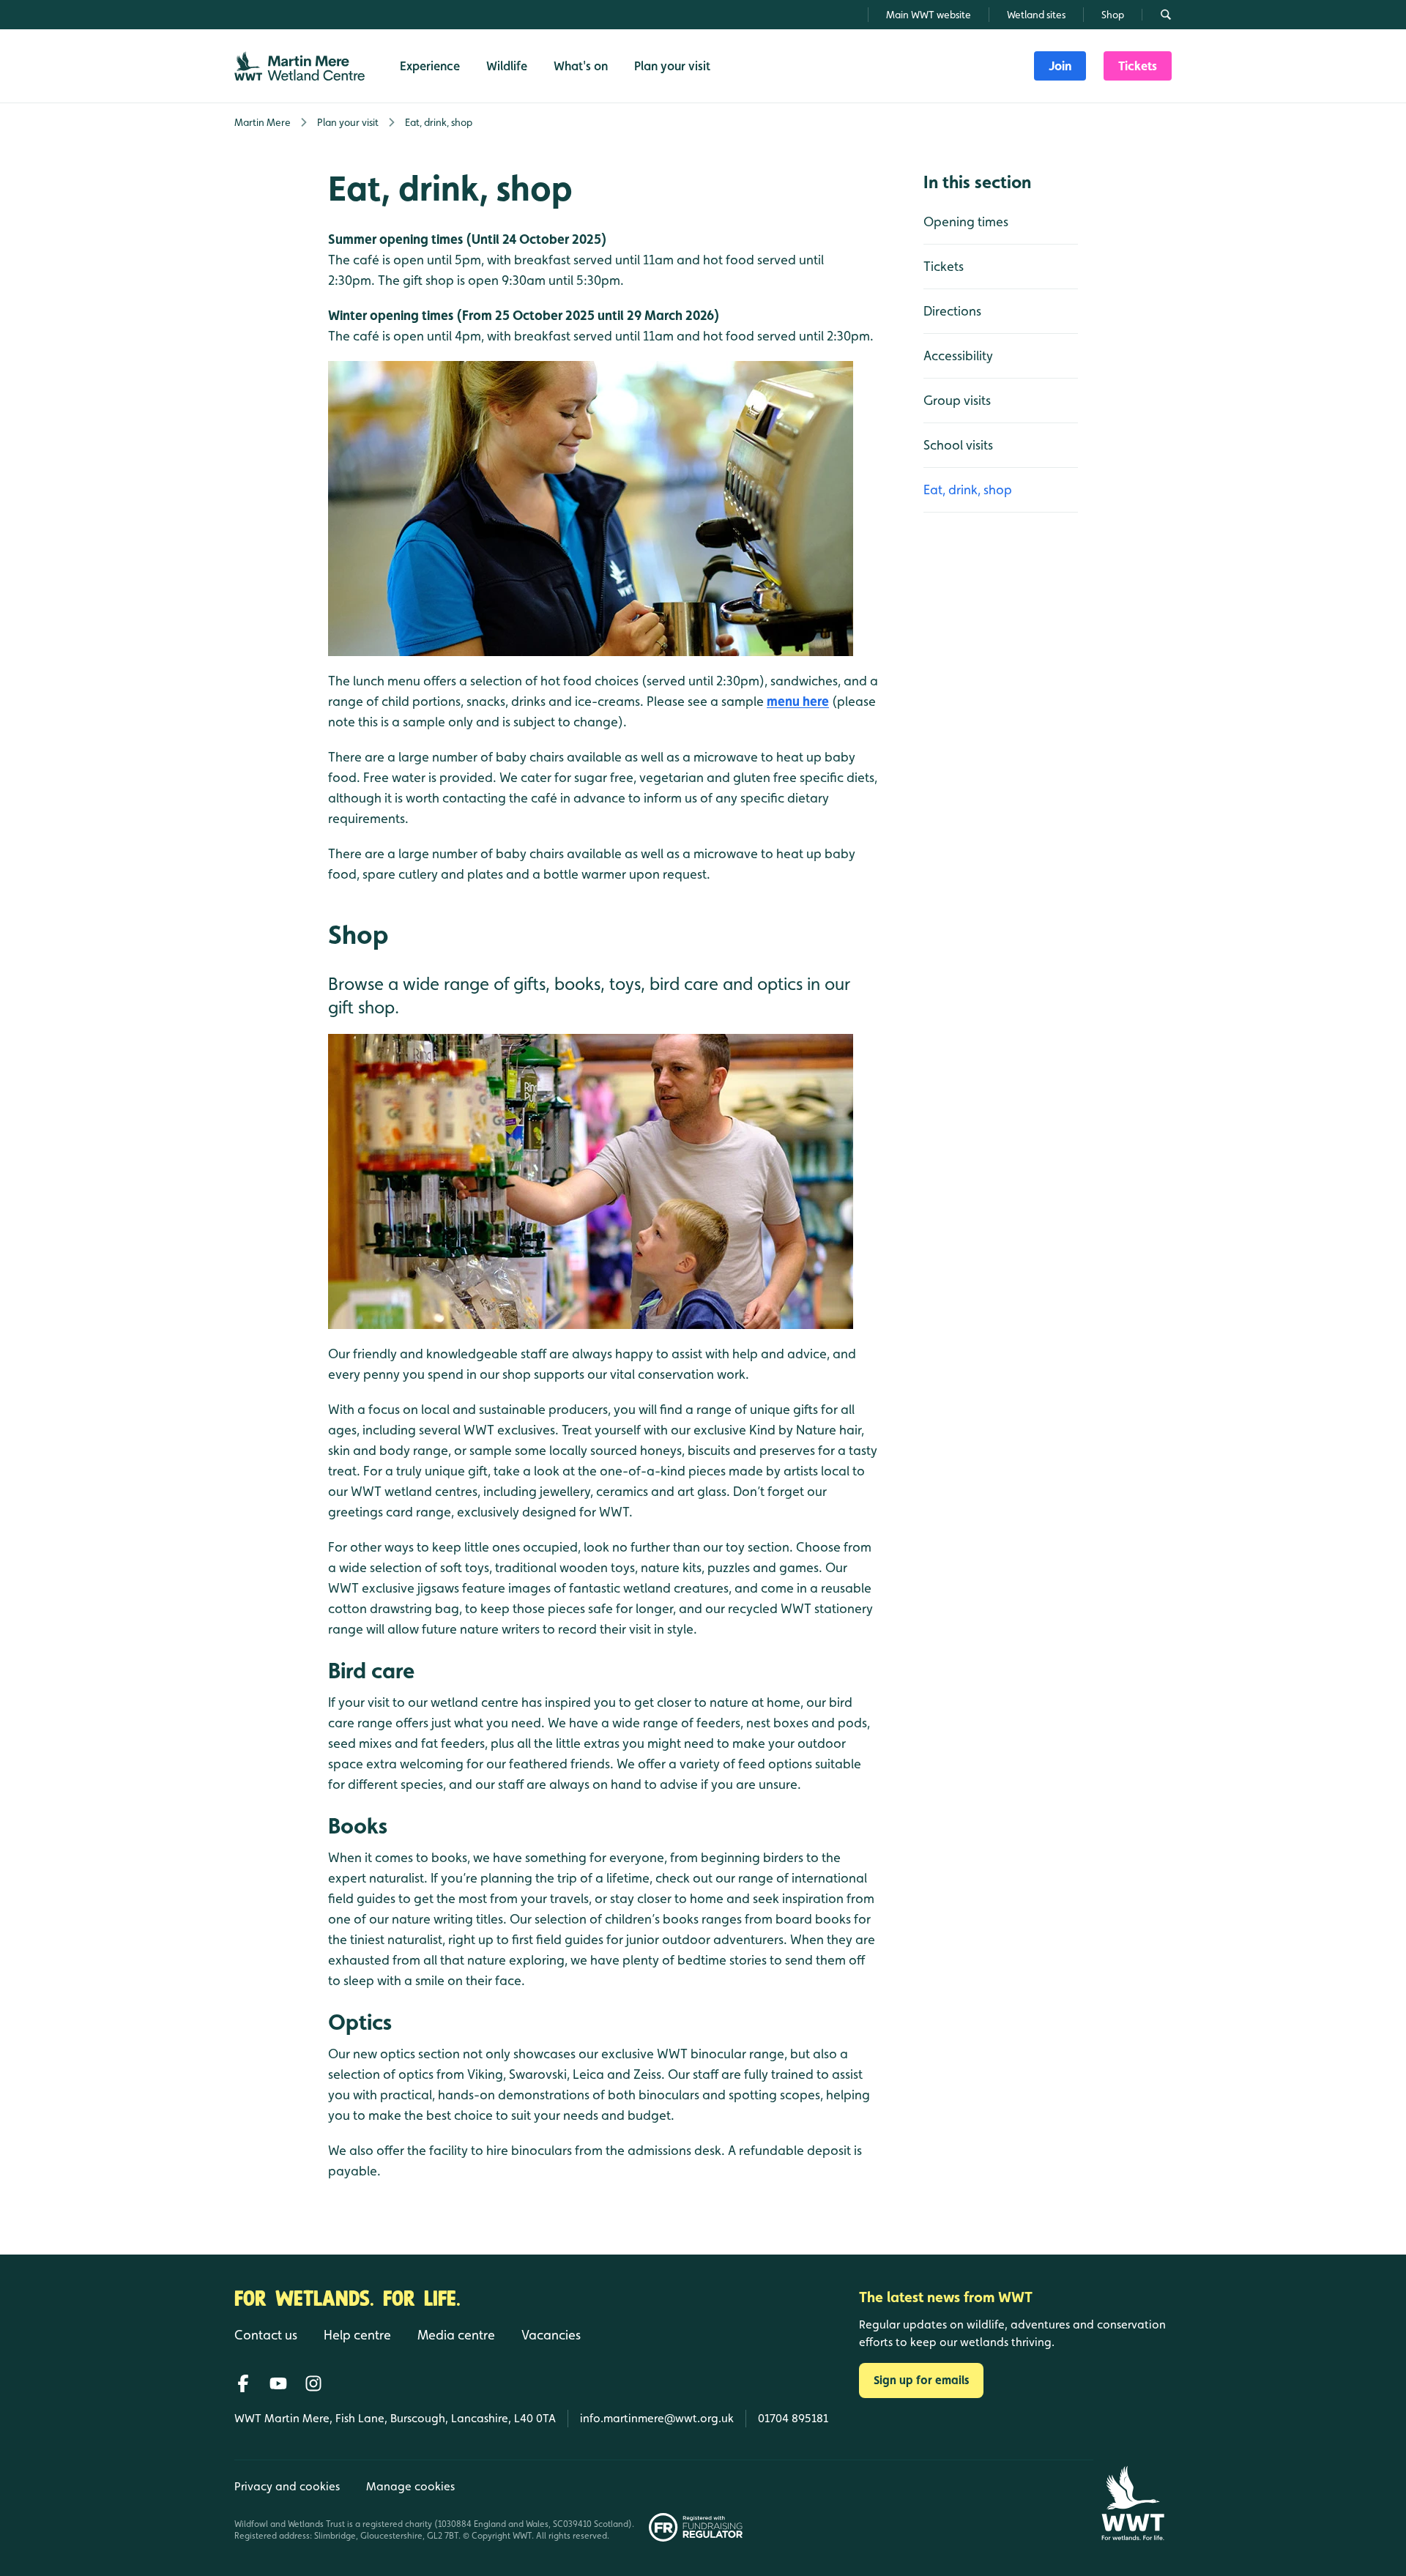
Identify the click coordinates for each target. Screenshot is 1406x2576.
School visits (958, 445)
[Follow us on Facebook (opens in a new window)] (243, 2383)
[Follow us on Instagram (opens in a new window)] (313, 2383)
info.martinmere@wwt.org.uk (657, 2418)
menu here (798, 701)
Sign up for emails (921, 2380)
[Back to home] (1132, 2503)
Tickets (944, 266)
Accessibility (958, 355)
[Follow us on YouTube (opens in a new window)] (278, 2383)
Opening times (966, 222)
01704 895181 (793, 2418)
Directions (952, 311)
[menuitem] (1060, 66)
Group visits (957, 400)
